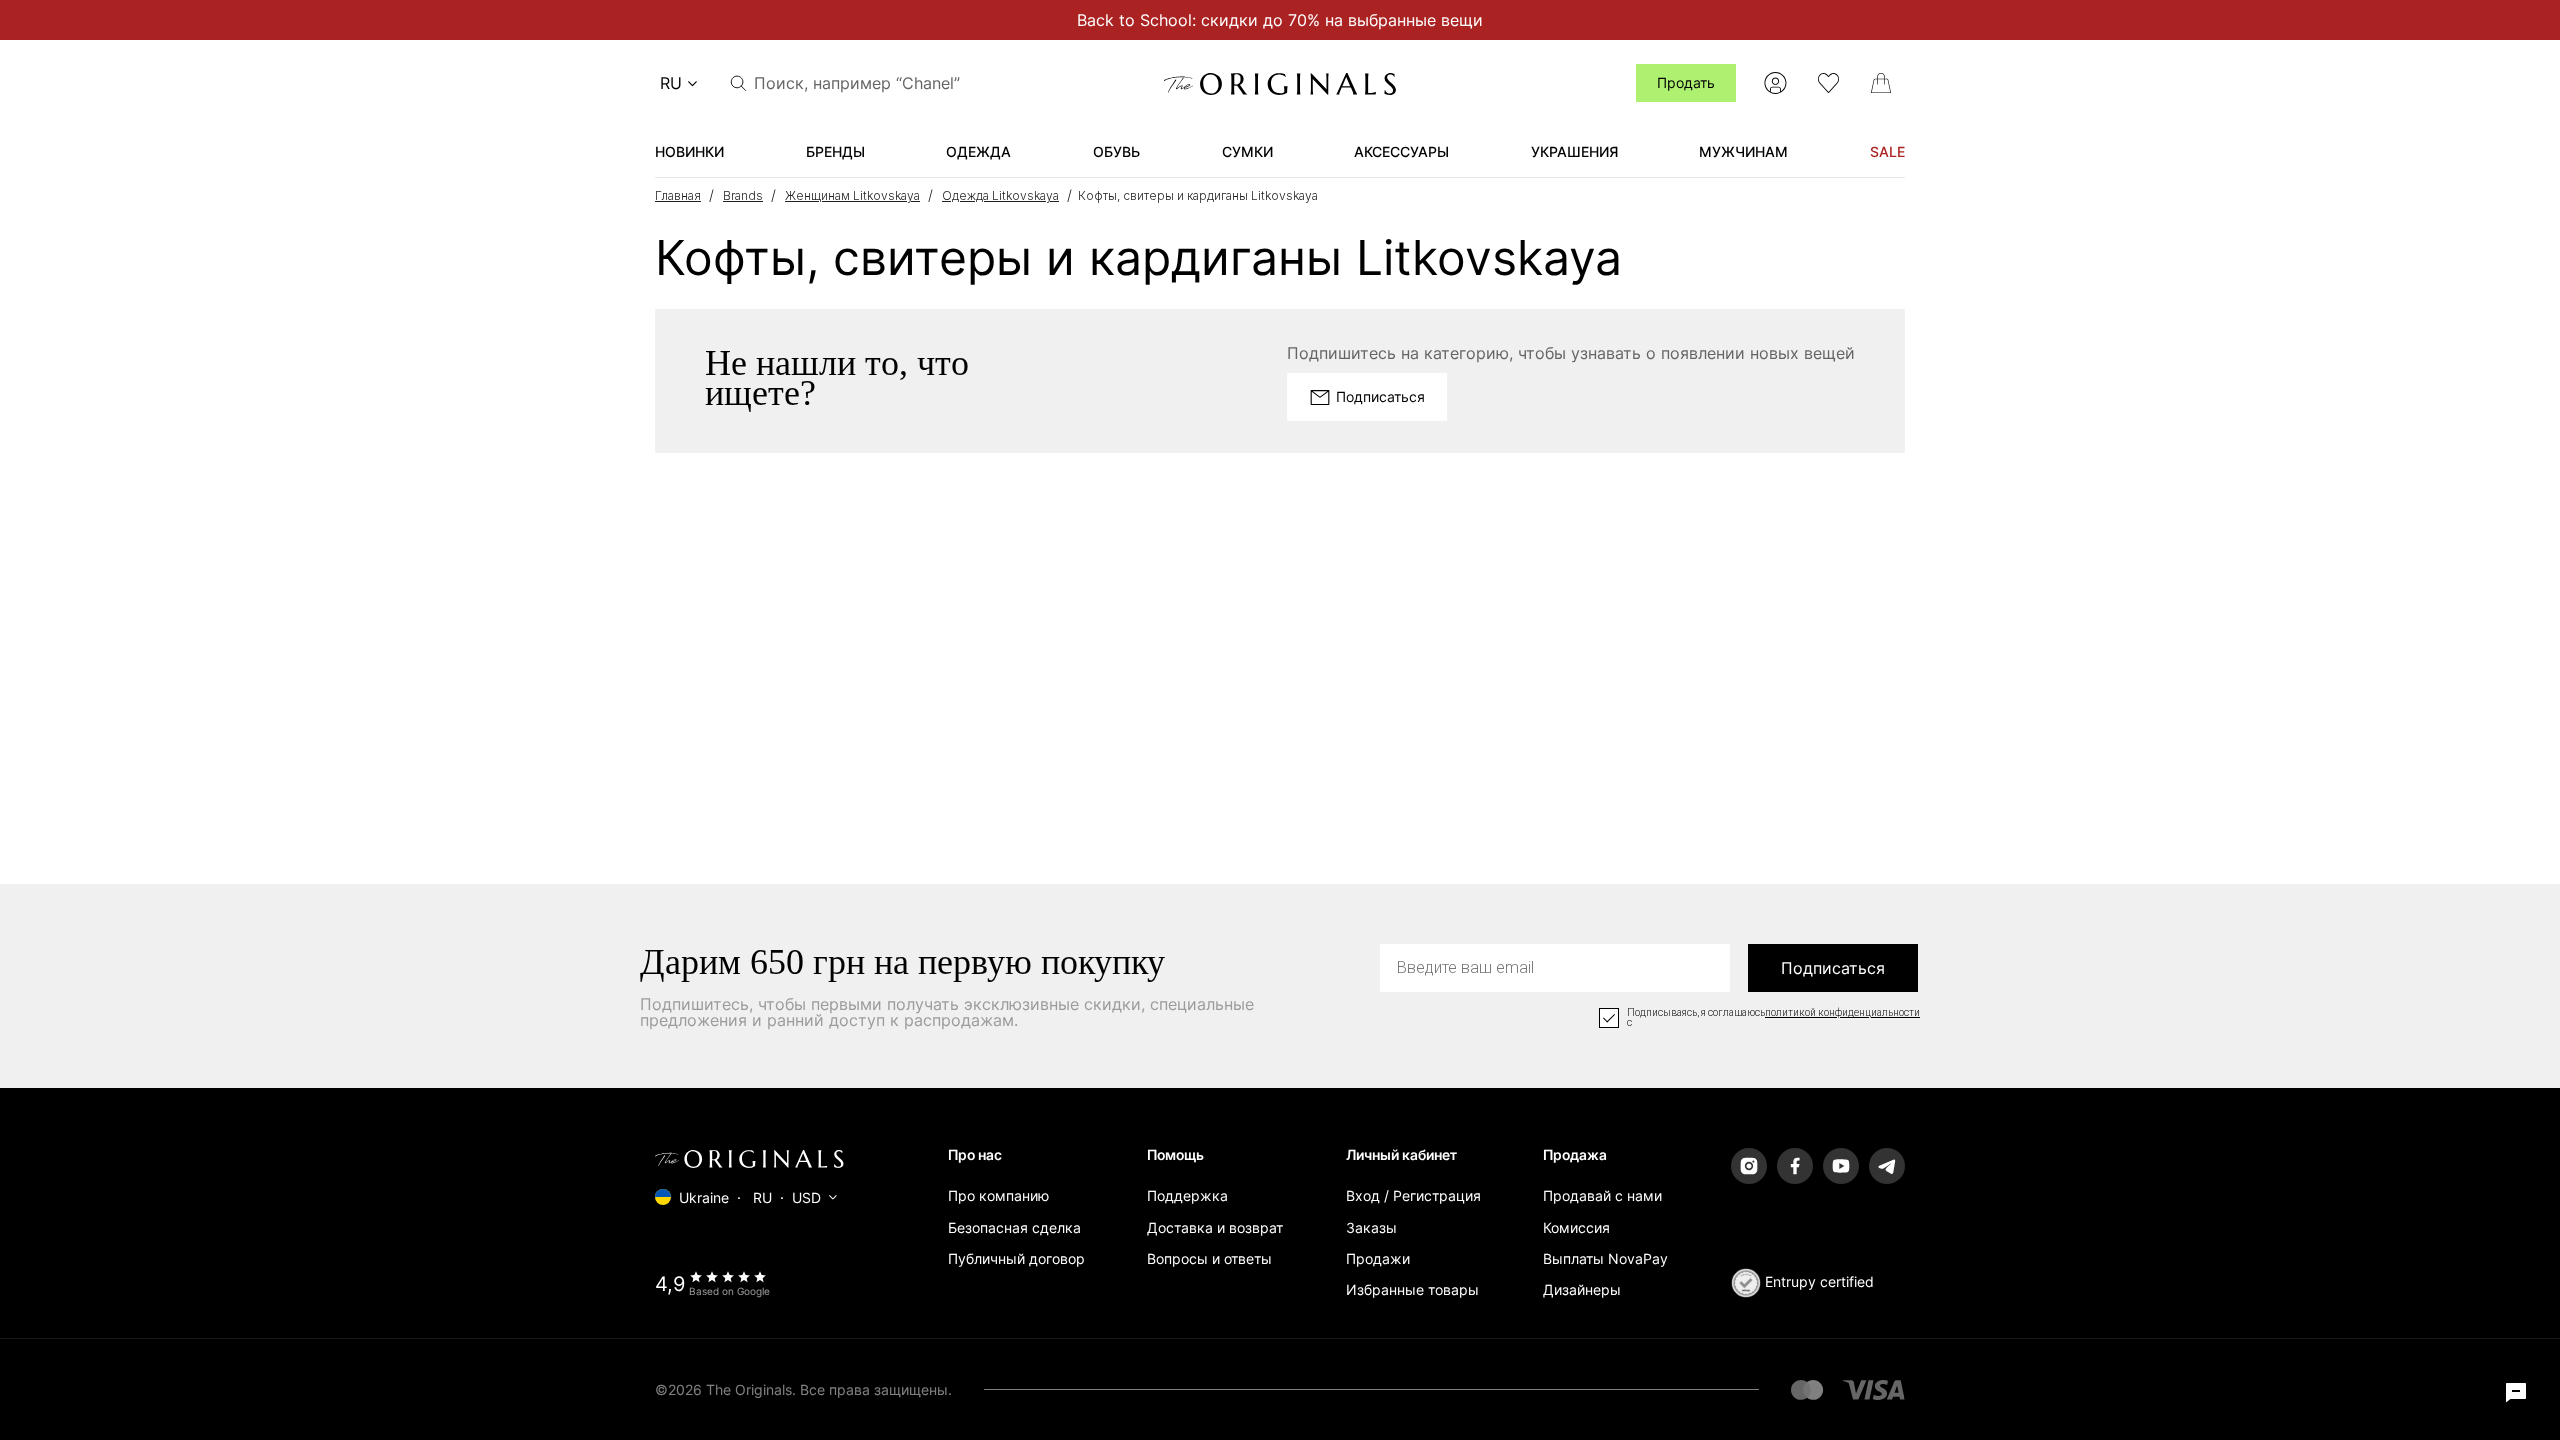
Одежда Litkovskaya (1000, 195)
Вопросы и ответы (1209, 1258)
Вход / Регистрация (1413, 1195)
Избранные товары (1412, 1289)
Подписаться (1833, 968)
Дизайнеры (1582, 1289)
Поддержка (1187, 1195)
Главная (678, 195)
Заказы (1371, 1227)
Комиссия (1576, 1227)
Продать (1686, 82)
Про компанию (998, 1195)
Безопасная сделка (1014, 1227)
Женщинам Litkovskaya (852, 195)
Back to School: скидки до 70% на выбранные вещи (1280, 20)
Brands (743, 195)
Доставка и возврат (1215, 1227)
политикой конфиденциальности (1842, 1013)
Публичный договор (1016, 1258)
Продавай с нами (1602, 1195)
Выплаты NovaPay (1605, 1258)
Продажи (1378, 1258)
